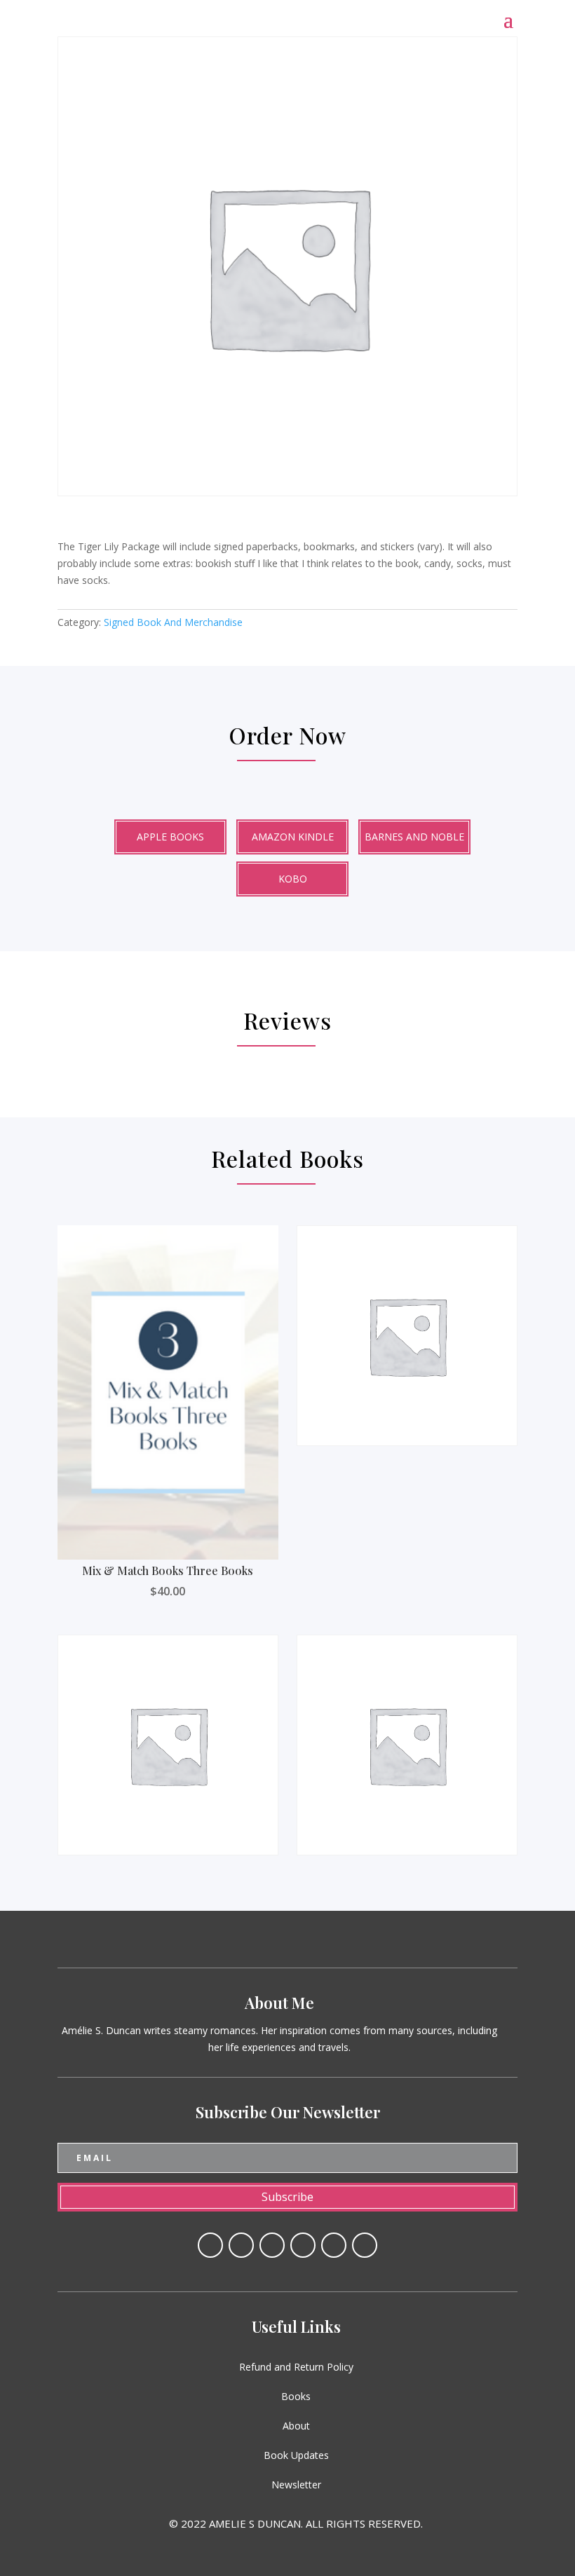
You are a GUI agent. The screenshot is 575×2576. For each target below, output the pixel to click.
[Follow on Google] (303, 2245)
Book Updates (296, 2455)
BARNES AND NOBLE (414, 837)
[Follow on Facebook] (210, 2245)
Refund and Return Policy (296, 2367)
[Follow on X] (241, 2245)
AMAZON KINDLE (293, 837)
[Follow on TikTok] (365, 2245)
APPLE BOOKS (170, 837)
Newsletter (296, 2485)
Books (296, 2396)
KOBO (293, 879)
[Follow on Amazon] (272, 2245)
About (296, 2426)
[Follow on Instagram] (334, 2245)
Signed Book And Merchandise (173, 622)
